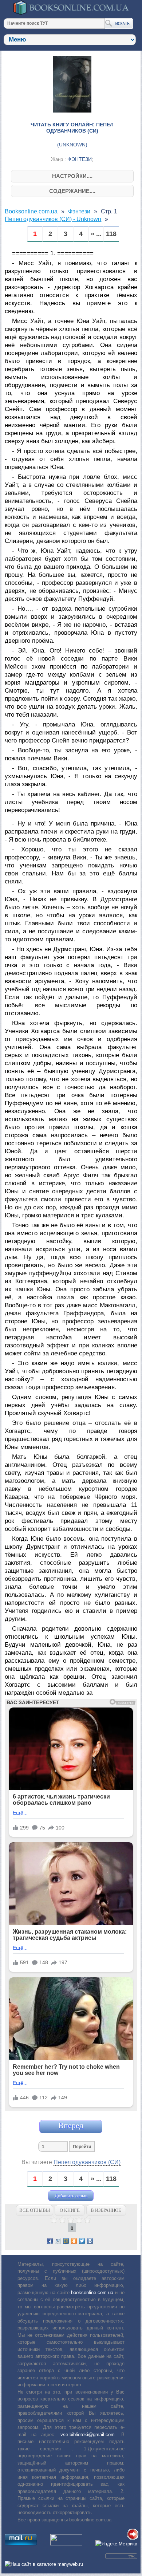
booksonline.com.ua (92, 2293)
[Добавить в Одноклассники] (74, 2241)
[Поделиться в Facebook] (50, 2241)
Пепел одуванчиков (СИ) (87, 2162)
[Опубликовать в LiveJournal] (58, 2241)
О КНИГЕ (70, 2210)
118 (111, 234)
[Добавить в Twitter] (82, 2241)
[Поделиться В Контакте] (90, 2241)
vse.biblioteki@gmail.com (88, 2435)
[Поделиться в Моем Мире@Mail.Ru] (66, 2241)
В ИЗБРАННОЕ (106, 2210)
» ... (96, 234)
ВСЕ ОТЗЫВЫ (35, 2210)
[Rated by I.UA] (66, 2544)
